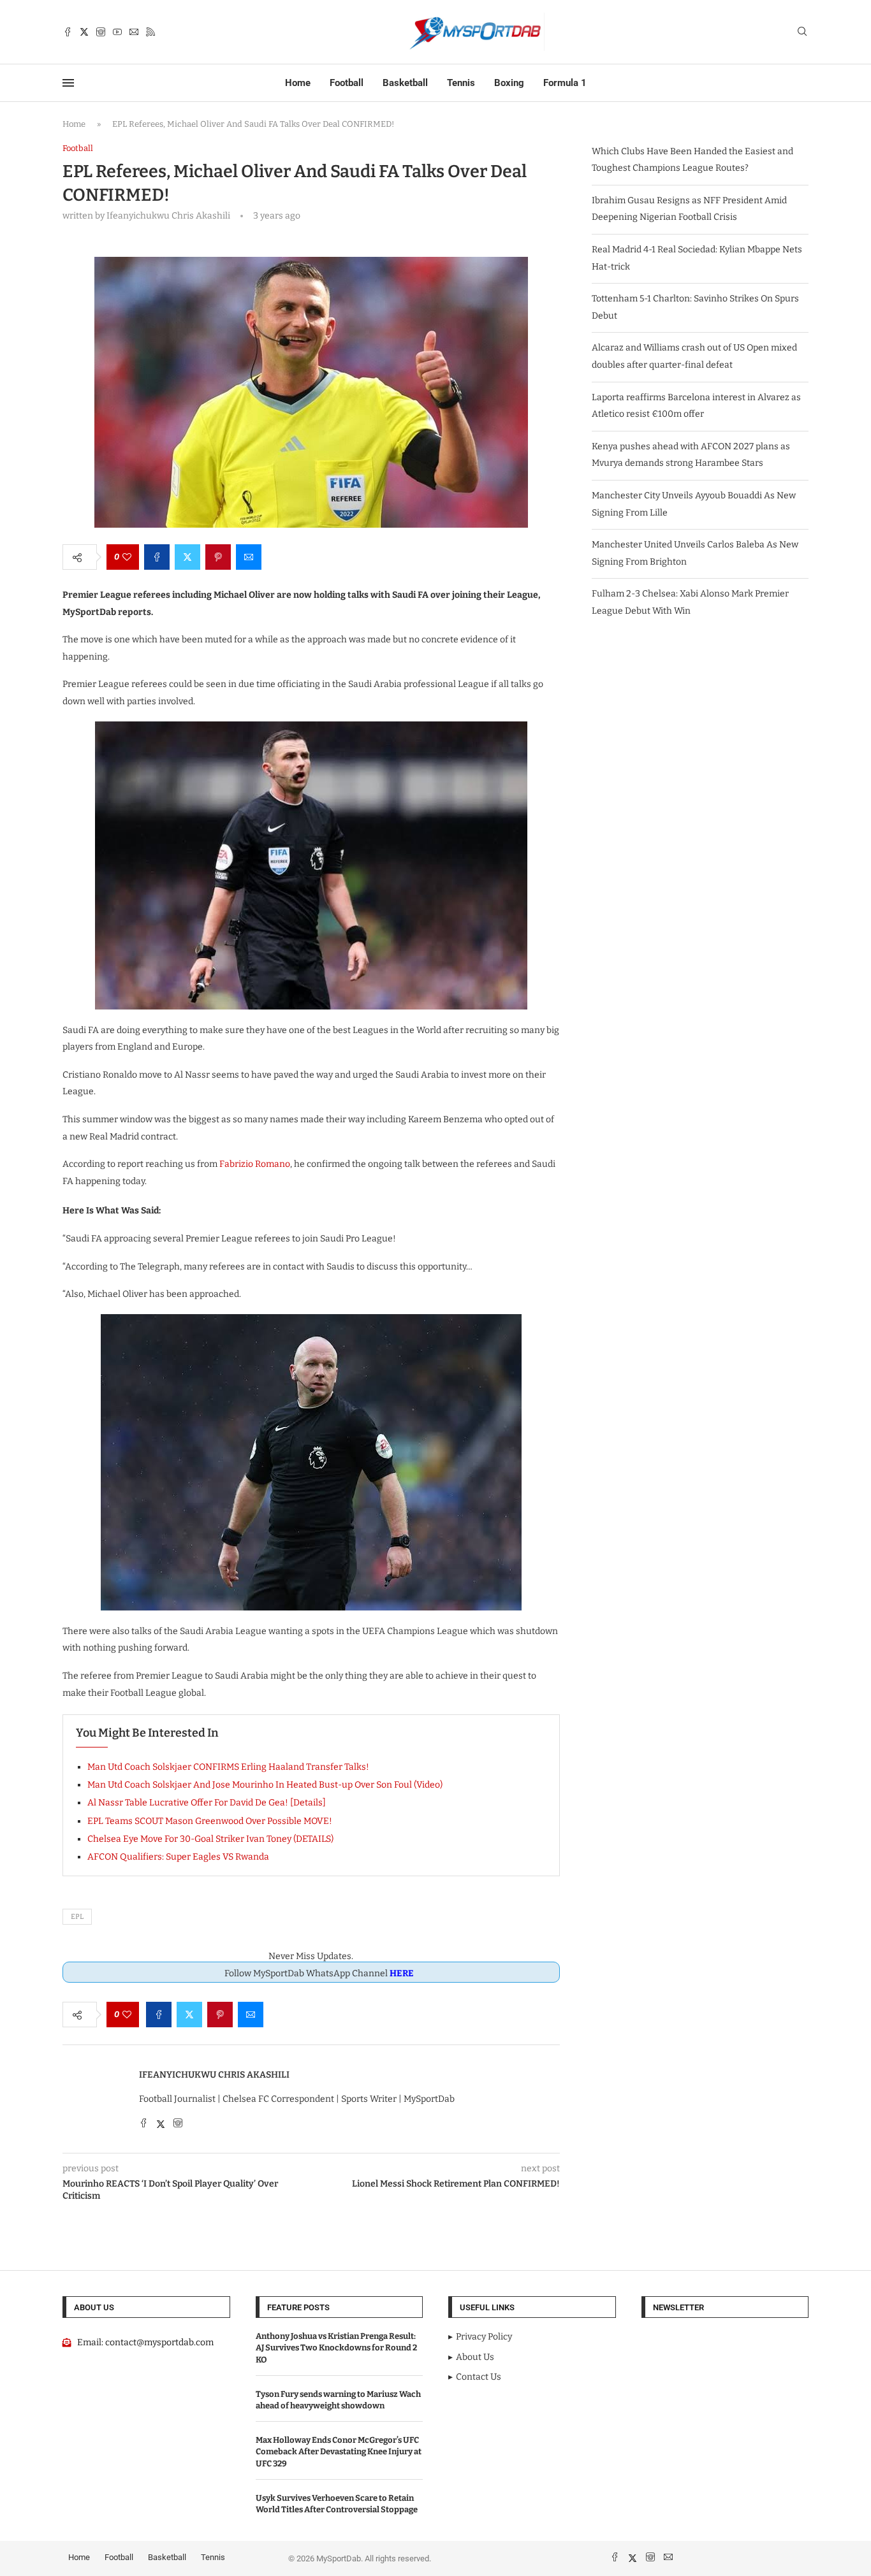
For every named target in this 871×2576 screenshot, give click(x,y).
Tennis (461, 83)
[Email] (134, 32)
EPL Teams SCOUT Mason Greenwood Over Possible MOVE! (210, 1821)
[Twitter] (84, 32)
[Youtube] (117, 32)
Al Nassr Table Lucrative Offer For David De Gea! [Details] (207, 1803)
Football (347, 83)
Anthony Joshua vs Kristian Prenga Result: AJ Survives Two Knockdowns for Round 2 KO (336, 2348)
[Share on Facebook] (157, 557)
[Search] (802, 32)
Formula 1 (565, 83)
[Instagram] (101, 32)
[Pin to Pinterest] (218, 557)
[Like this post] (127, 557)
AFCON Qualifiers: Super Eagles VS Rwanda (178, 1857)
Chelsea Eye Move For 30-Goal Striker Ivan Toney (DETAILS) (210, 1839)
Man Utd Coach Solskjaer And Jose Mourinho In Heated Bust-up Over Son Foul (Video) (265, 1785)
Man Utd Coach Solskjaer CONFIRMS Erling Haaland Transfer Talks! (228, 1767)
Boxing (509, 83)
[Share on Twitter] (187, 557)
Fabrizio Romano (255, 1164)
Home (298, 83)
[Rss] (150, 32)
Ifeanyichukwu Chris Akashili (214, 2075)
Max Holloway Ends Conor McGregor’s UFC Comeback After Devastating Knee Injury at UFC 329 (339, 2451)
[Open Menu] (68, 83)
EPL (77, 1917)
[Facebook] (68, 32)
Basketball (405, 83)
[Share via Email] (249, 557)
